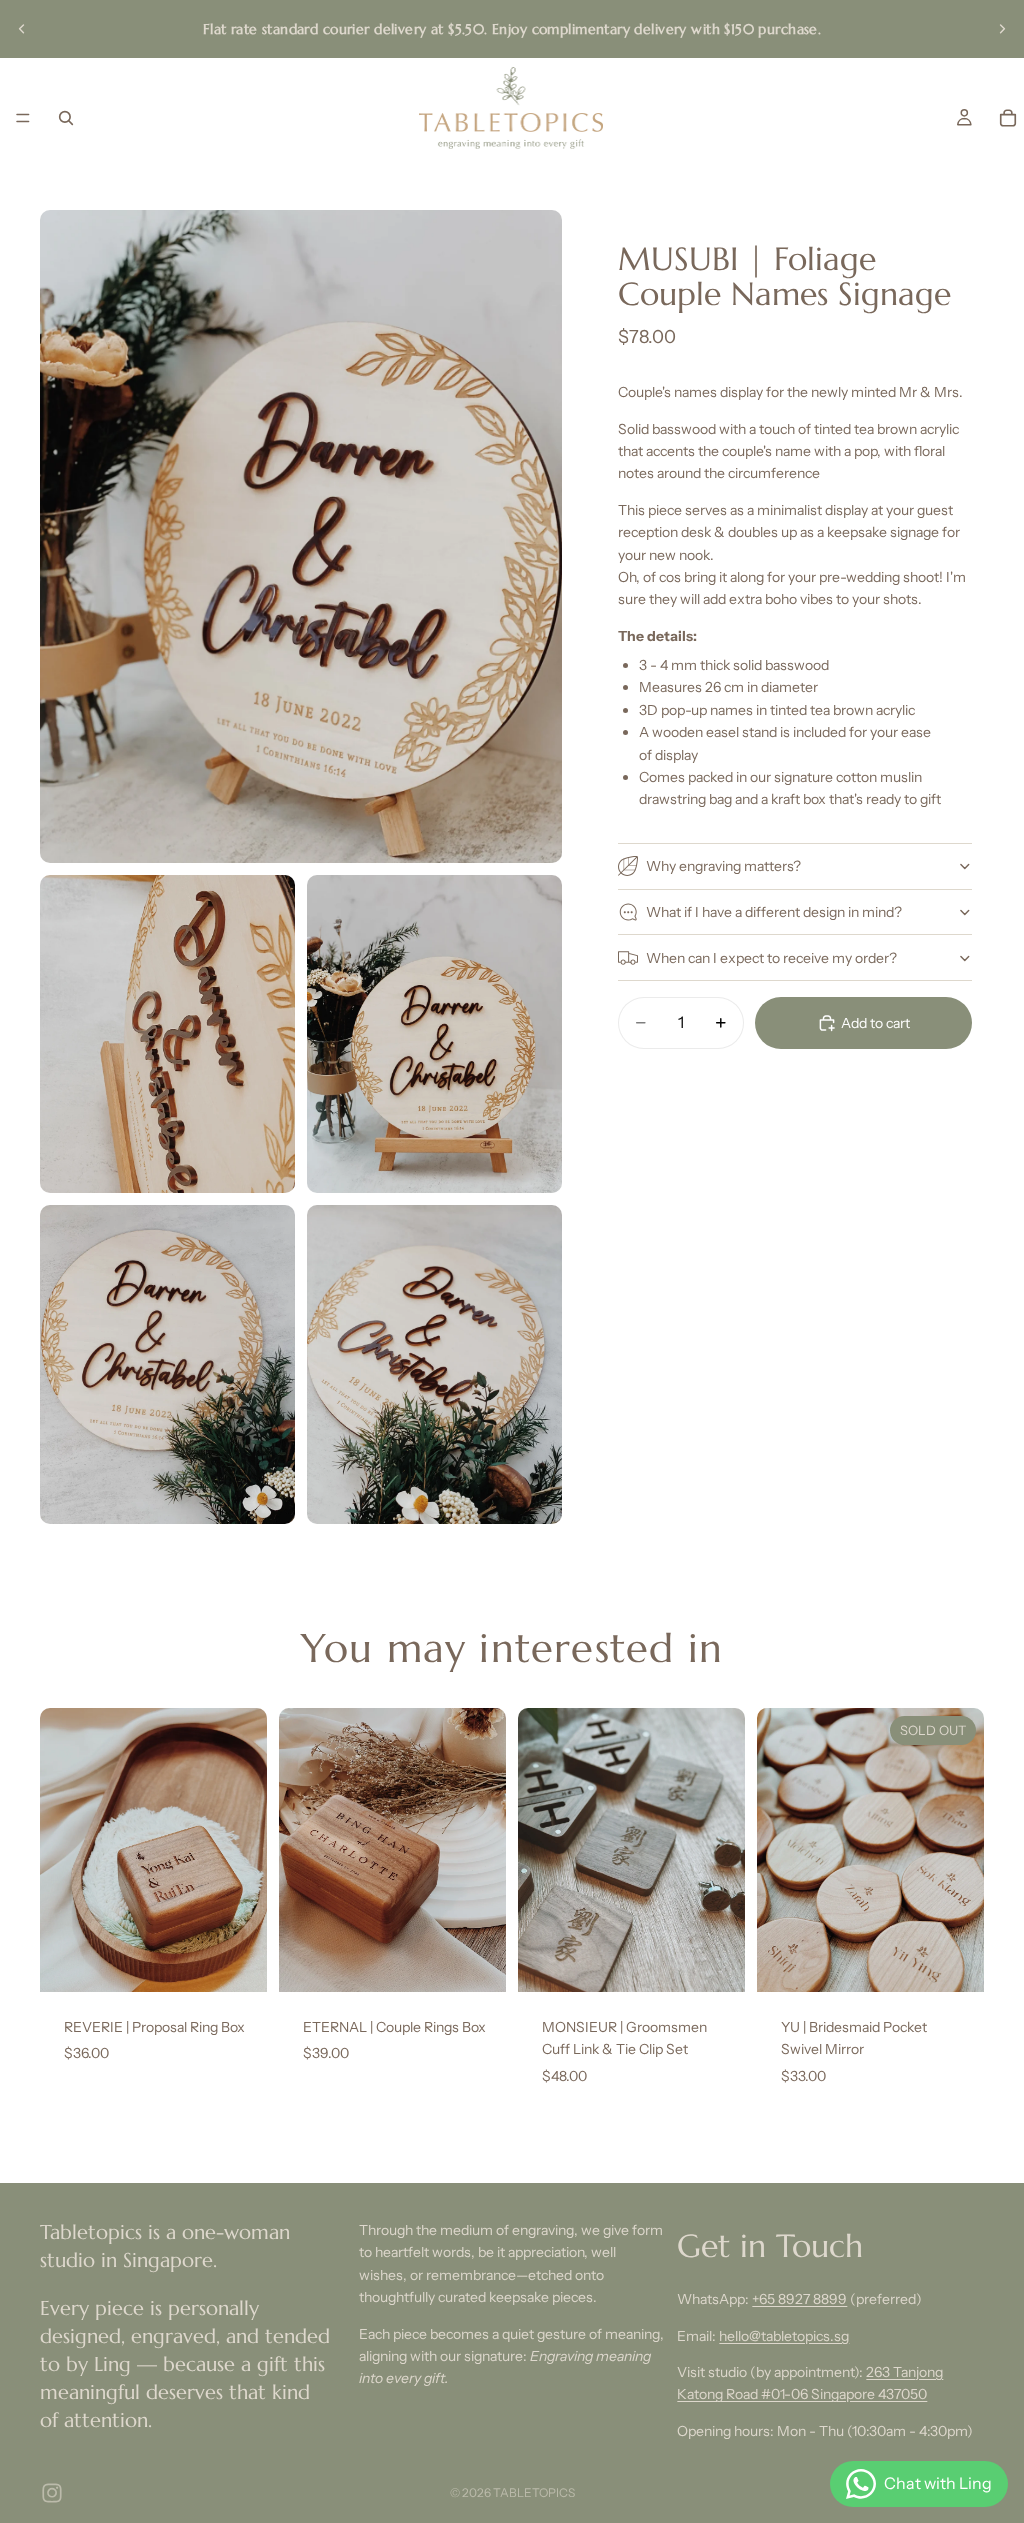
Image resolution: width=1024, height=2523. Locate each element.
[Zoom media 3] (434, 1034)
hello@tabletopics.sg (784, 2336)
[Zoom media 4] (167, 1364)
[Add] (236, 1961)
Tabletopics (534, 2492)
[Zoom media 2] (167, 1034)
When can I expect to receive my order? (771, 958)
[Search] (66, 118)
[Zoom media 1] (301, 536)
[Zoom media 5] (434, 1364)
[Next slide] (1002, 29)
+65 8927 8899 (799, 2299)
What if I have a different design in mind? (774, 912)
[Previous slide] (22, 29)
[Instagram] (52, 2493)
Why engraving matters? (723, 866)
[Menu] (23, 118)
